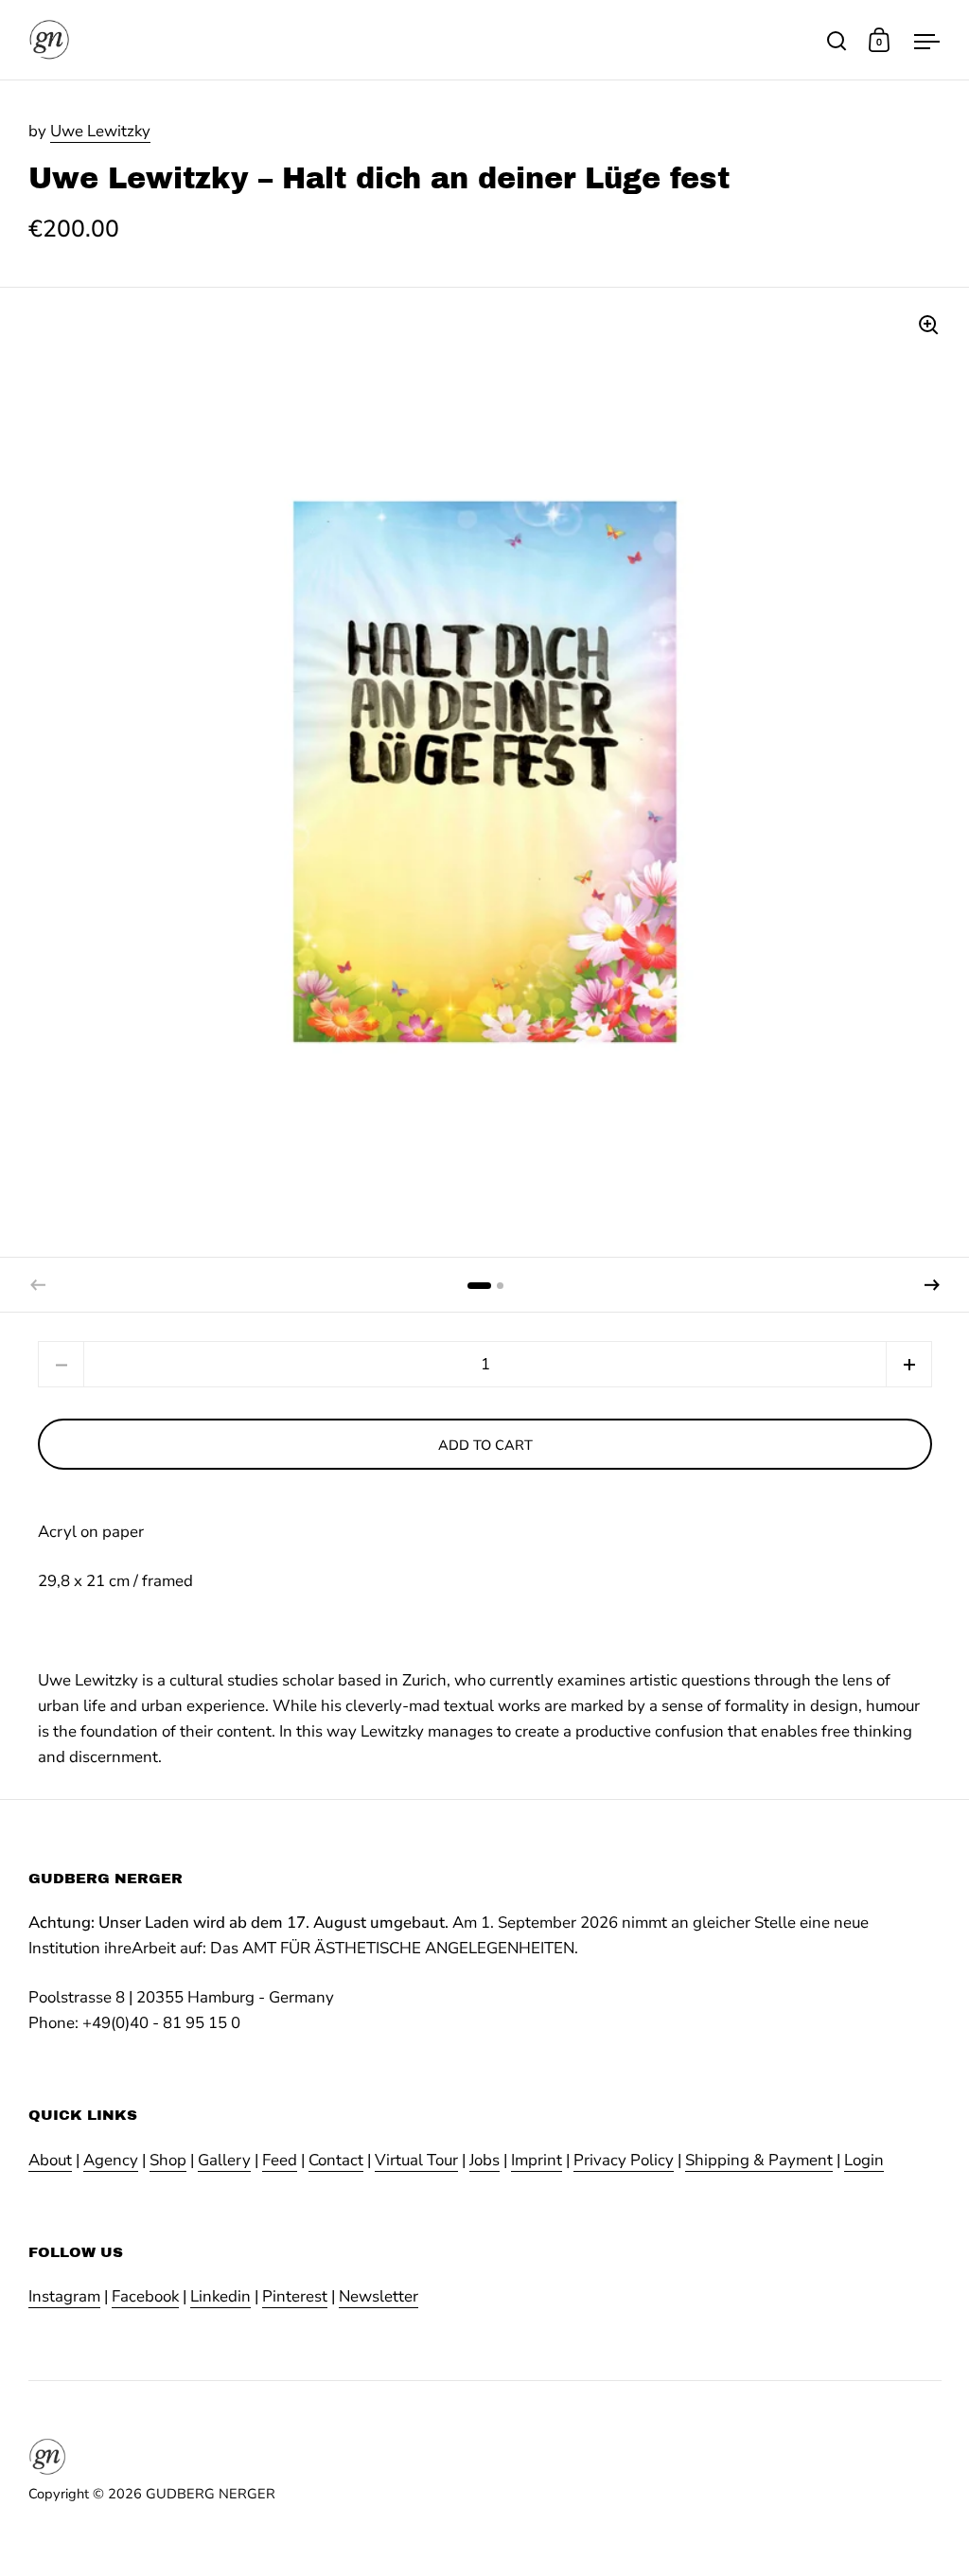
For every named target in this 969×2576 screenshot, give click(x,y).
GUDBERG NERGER (211, 2494)
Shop (168, 2160)
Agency (111, 2160)
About (50, 2160)
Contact (336, 2160)
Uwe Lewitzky (100, 131)
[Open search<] (837, 40)
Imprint (537, 2160)
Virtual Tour (416, 2160)
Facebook (145, 2296)
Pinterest (295, 2296)
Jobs (484, 2160)
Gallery (224, 2160)
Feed (280, 2160)
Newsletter (379, 2296)
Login (864, 2160)
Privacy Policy (624, 2160)
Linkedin (220, 2296)
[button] (932, 1285)
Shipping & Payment (759, 2160)
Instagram (64, 2296)
